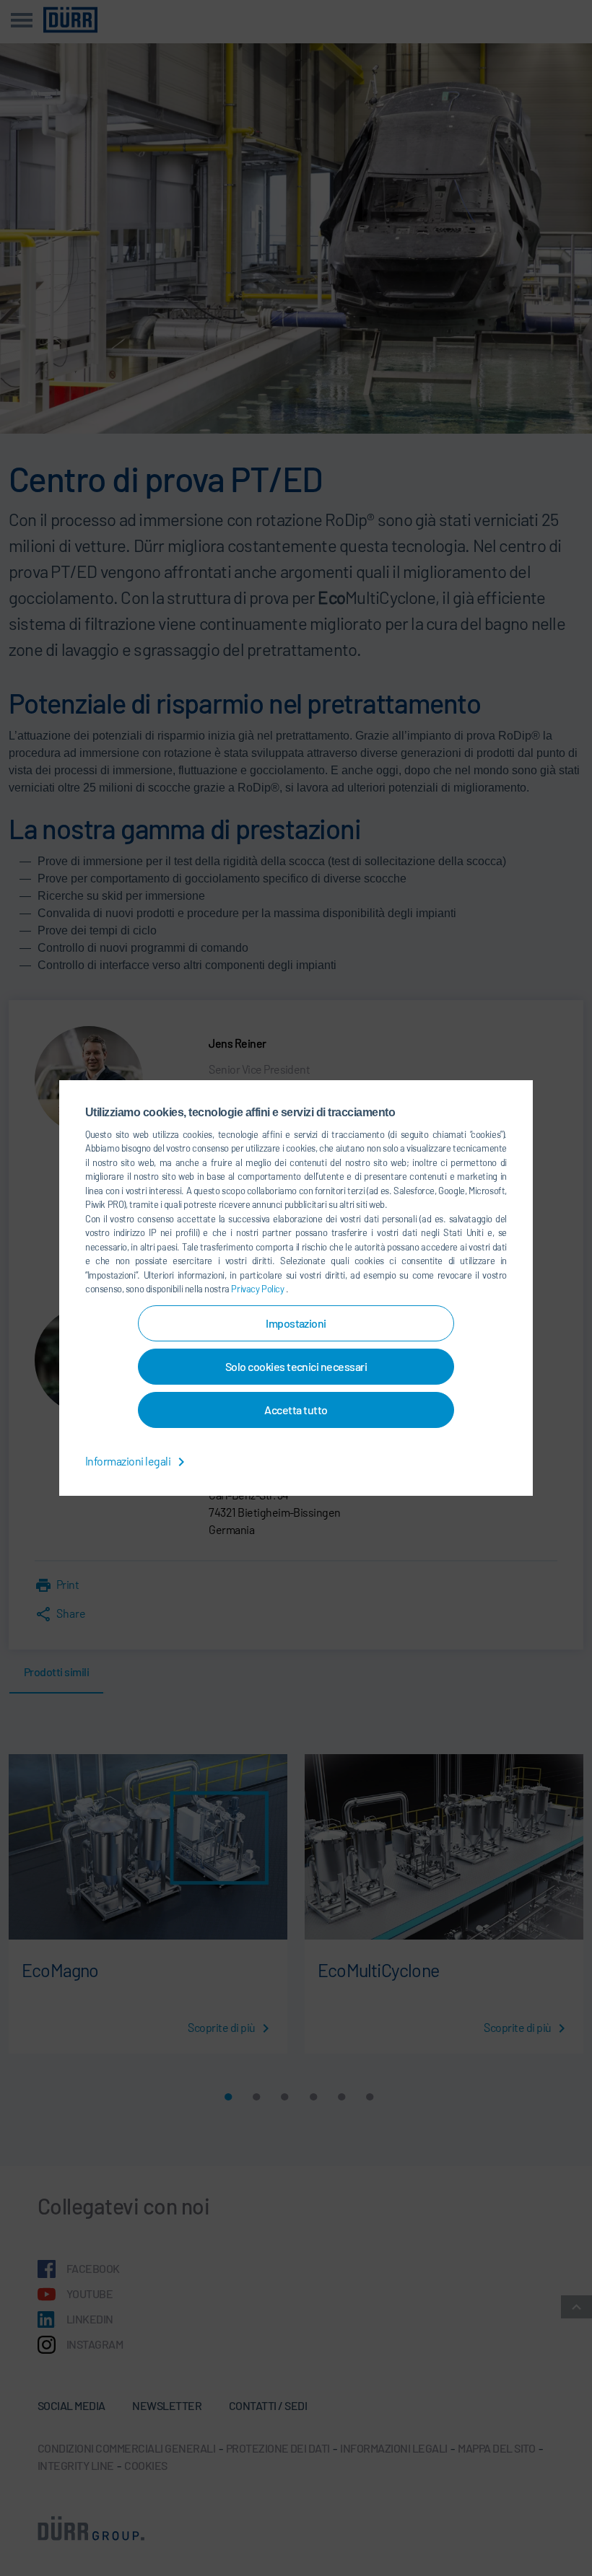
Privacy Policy (258, 1289)
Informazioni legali (129, 1461)
